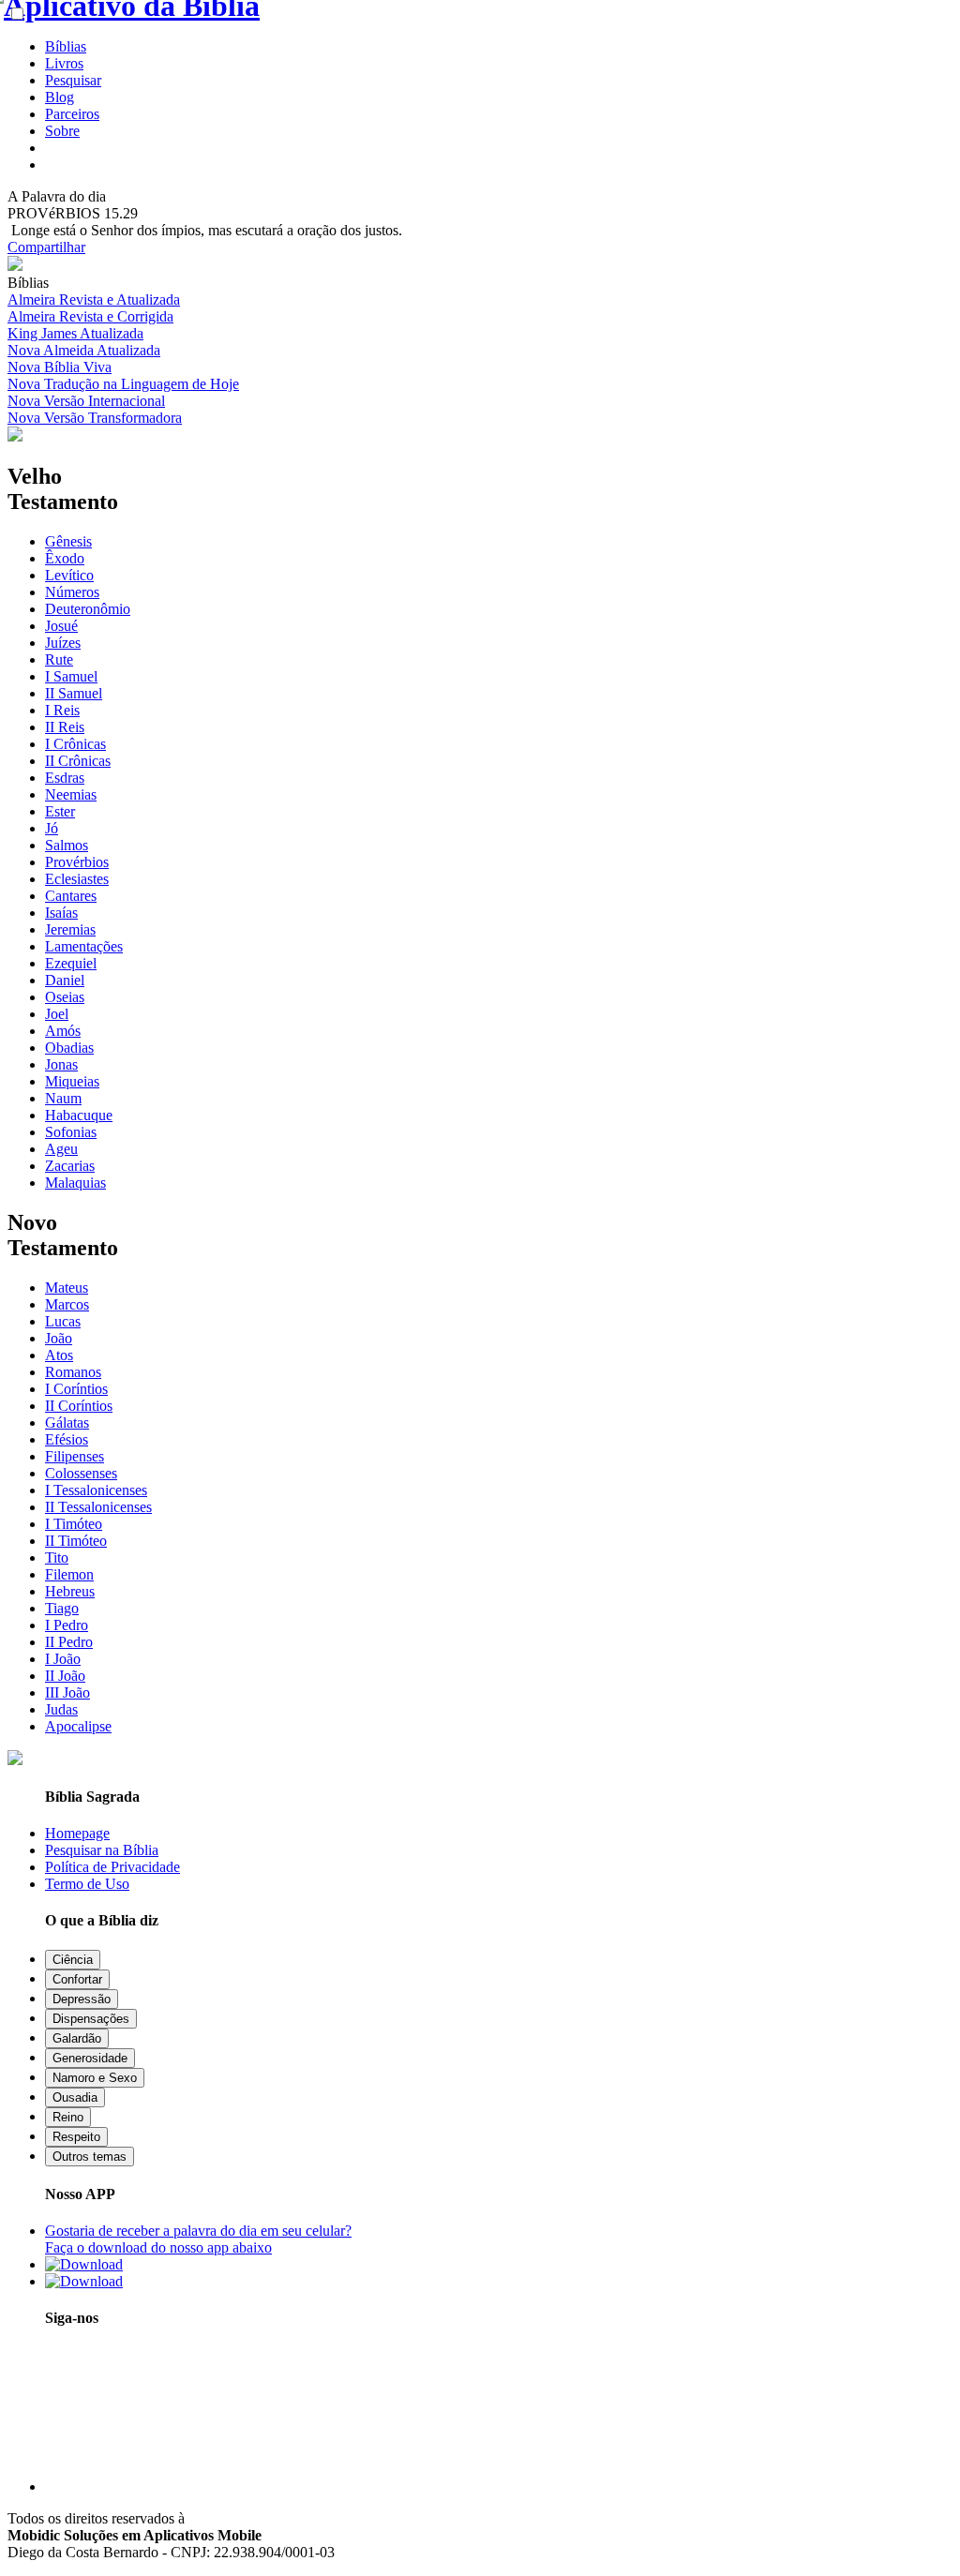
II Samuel (74, 693)
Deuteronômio (88, 609)
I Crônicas (75, 744)
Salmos (67, 845)
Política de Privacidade (112, 1867)
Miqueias (72, 1081)
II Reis (65, 727)
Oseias (65, 997)
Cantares (71, 896)
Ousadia (75, 2097)
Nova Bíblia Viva (60, 367)
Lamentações (84, 946)
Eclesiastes (77, 879)
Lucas (63, 1321)
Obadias (69, 1048)
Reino (68, 2117)
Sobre (62, 131)
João (59, 1338)
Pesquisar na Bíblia (102, 1850)
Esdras (65, 778)
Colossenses (81, 1473)
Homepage (77, 1833)
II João (65, 1676)
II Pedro (69, 1642)
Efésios (67, 1439)
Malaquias (75, 1183)
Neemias (71, 794)
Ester (60, 811)
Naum (63, 1098)
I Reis (62, 710)
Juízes (63, 643)
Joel (57, 1014)
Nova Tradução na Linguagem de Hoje (123, 384)
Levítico (69, 575)
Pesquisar (73, 80)
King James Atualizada (75, 333)
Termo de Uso (87, 1884)
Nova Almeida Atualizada (84, 350)
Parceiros (72, 114)
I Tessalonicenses (96, 1490)
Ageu (61, 1149)
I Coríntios (76, 1389)
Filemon (69, 1574)
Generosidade (90, 2058)
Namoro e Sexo (95, 2078)
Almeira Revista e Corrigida (90, 316)
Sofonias (71, 1132)
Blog (60, 97)
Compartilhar (46, 247)
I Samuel (71, 676)
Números (72, 592)
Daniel (65, 980)
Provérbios (77, 862)
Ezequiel (71, 963)
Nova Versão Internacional (86, 401)
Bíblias (66, 46)
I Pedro (67, 1625)
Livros (64, 63)
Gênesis (68, 541)
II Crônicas (78, 761)
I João (63, 1659)
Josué (61, 626)
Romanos (73, 1372)
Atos (59, 1355)
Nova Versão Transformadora (95, 418)
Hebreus (70, 1591)
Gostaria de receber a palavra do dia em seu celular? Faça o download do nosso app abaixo (198, 2239)
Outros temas (90, 2157)
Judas (61, 1709)
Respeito (76, 2137)
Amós (63, 1031)
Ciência (73, 1960)
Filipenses (75, 1456)
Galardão (77, 2038)
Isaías (61, 913)
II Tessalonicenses (98, 1507)
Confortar (77, 1979)
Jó (52, 828)
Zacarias (70, 1166)
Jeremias (70, 929)
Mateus (67, 1288)
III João (67, 1692)
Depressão (82, 1999)
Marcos (67, 1304)
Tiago (62, 1608)
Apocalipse (78, 1726)
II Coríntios (79, 1406)
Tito (57, 1558)
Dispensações (91, 2019)
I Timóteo (74, 1524)
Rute (59, 659)
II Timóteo (76, 1541)
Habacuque (79, 1115)
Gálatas (67, 1423)
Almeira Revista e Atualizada (94, 300)
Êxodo (65, 558)
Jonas (61, 1064)
